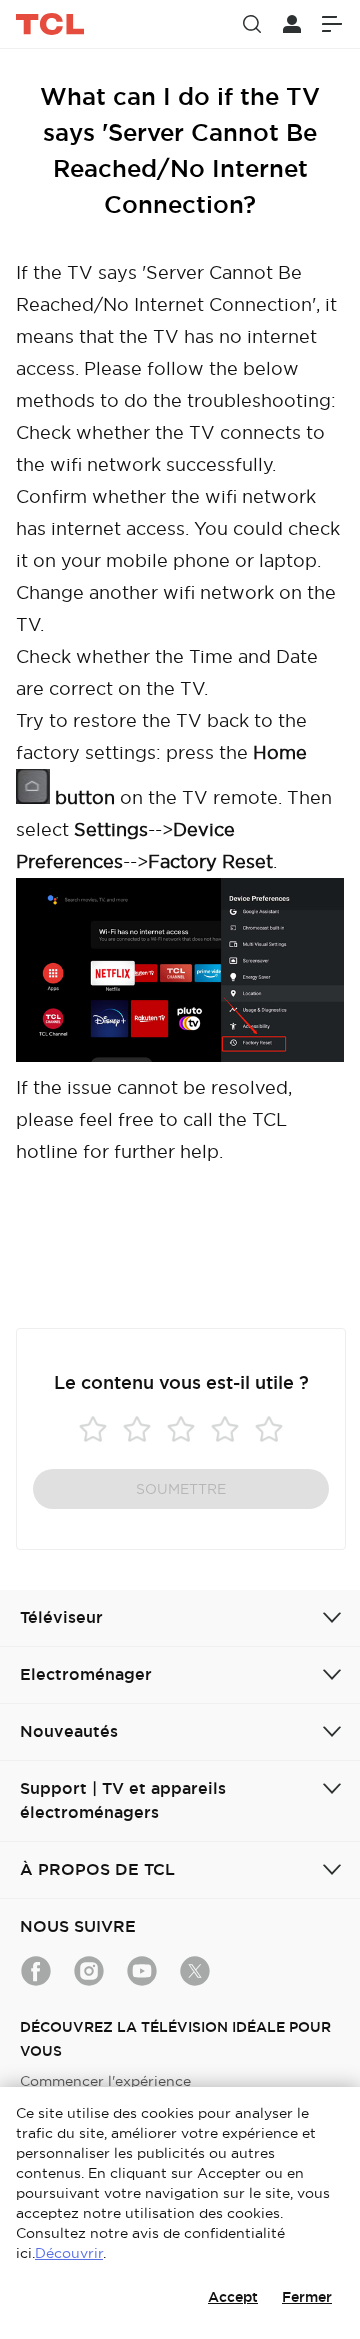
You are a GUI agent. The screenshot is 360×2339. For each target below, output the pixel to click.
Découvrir (69, 2253)
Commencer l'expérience (105, 2081)
